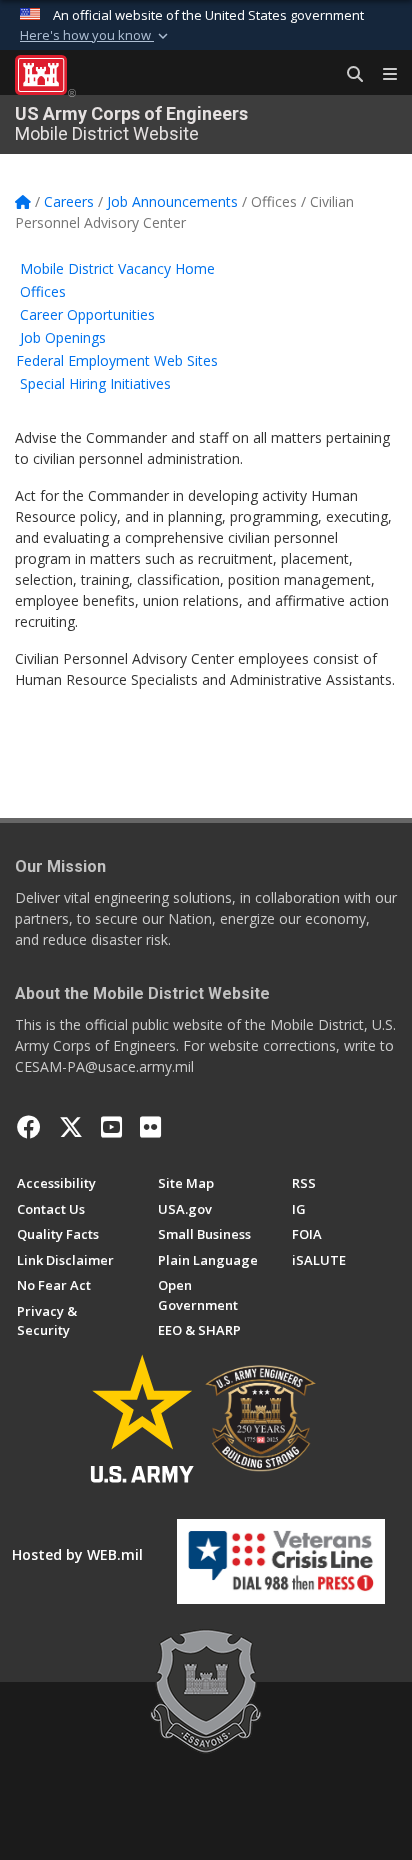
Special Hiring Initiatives (95, 383)
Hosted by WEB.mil (77, 1554)
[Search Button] (348, 75)
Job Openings (63, 337)
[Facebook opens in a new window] (29, 1127)
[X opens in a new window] (71, 1127)
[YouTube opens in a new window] (111, 1127)
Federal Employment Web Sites (117, 360)
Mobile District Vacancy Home (117, 268)
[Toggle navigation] (382, 75)
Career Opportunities (87, 314)
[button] (96, 36)
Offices (43, 291)
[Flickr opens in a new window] (150, 1127)
